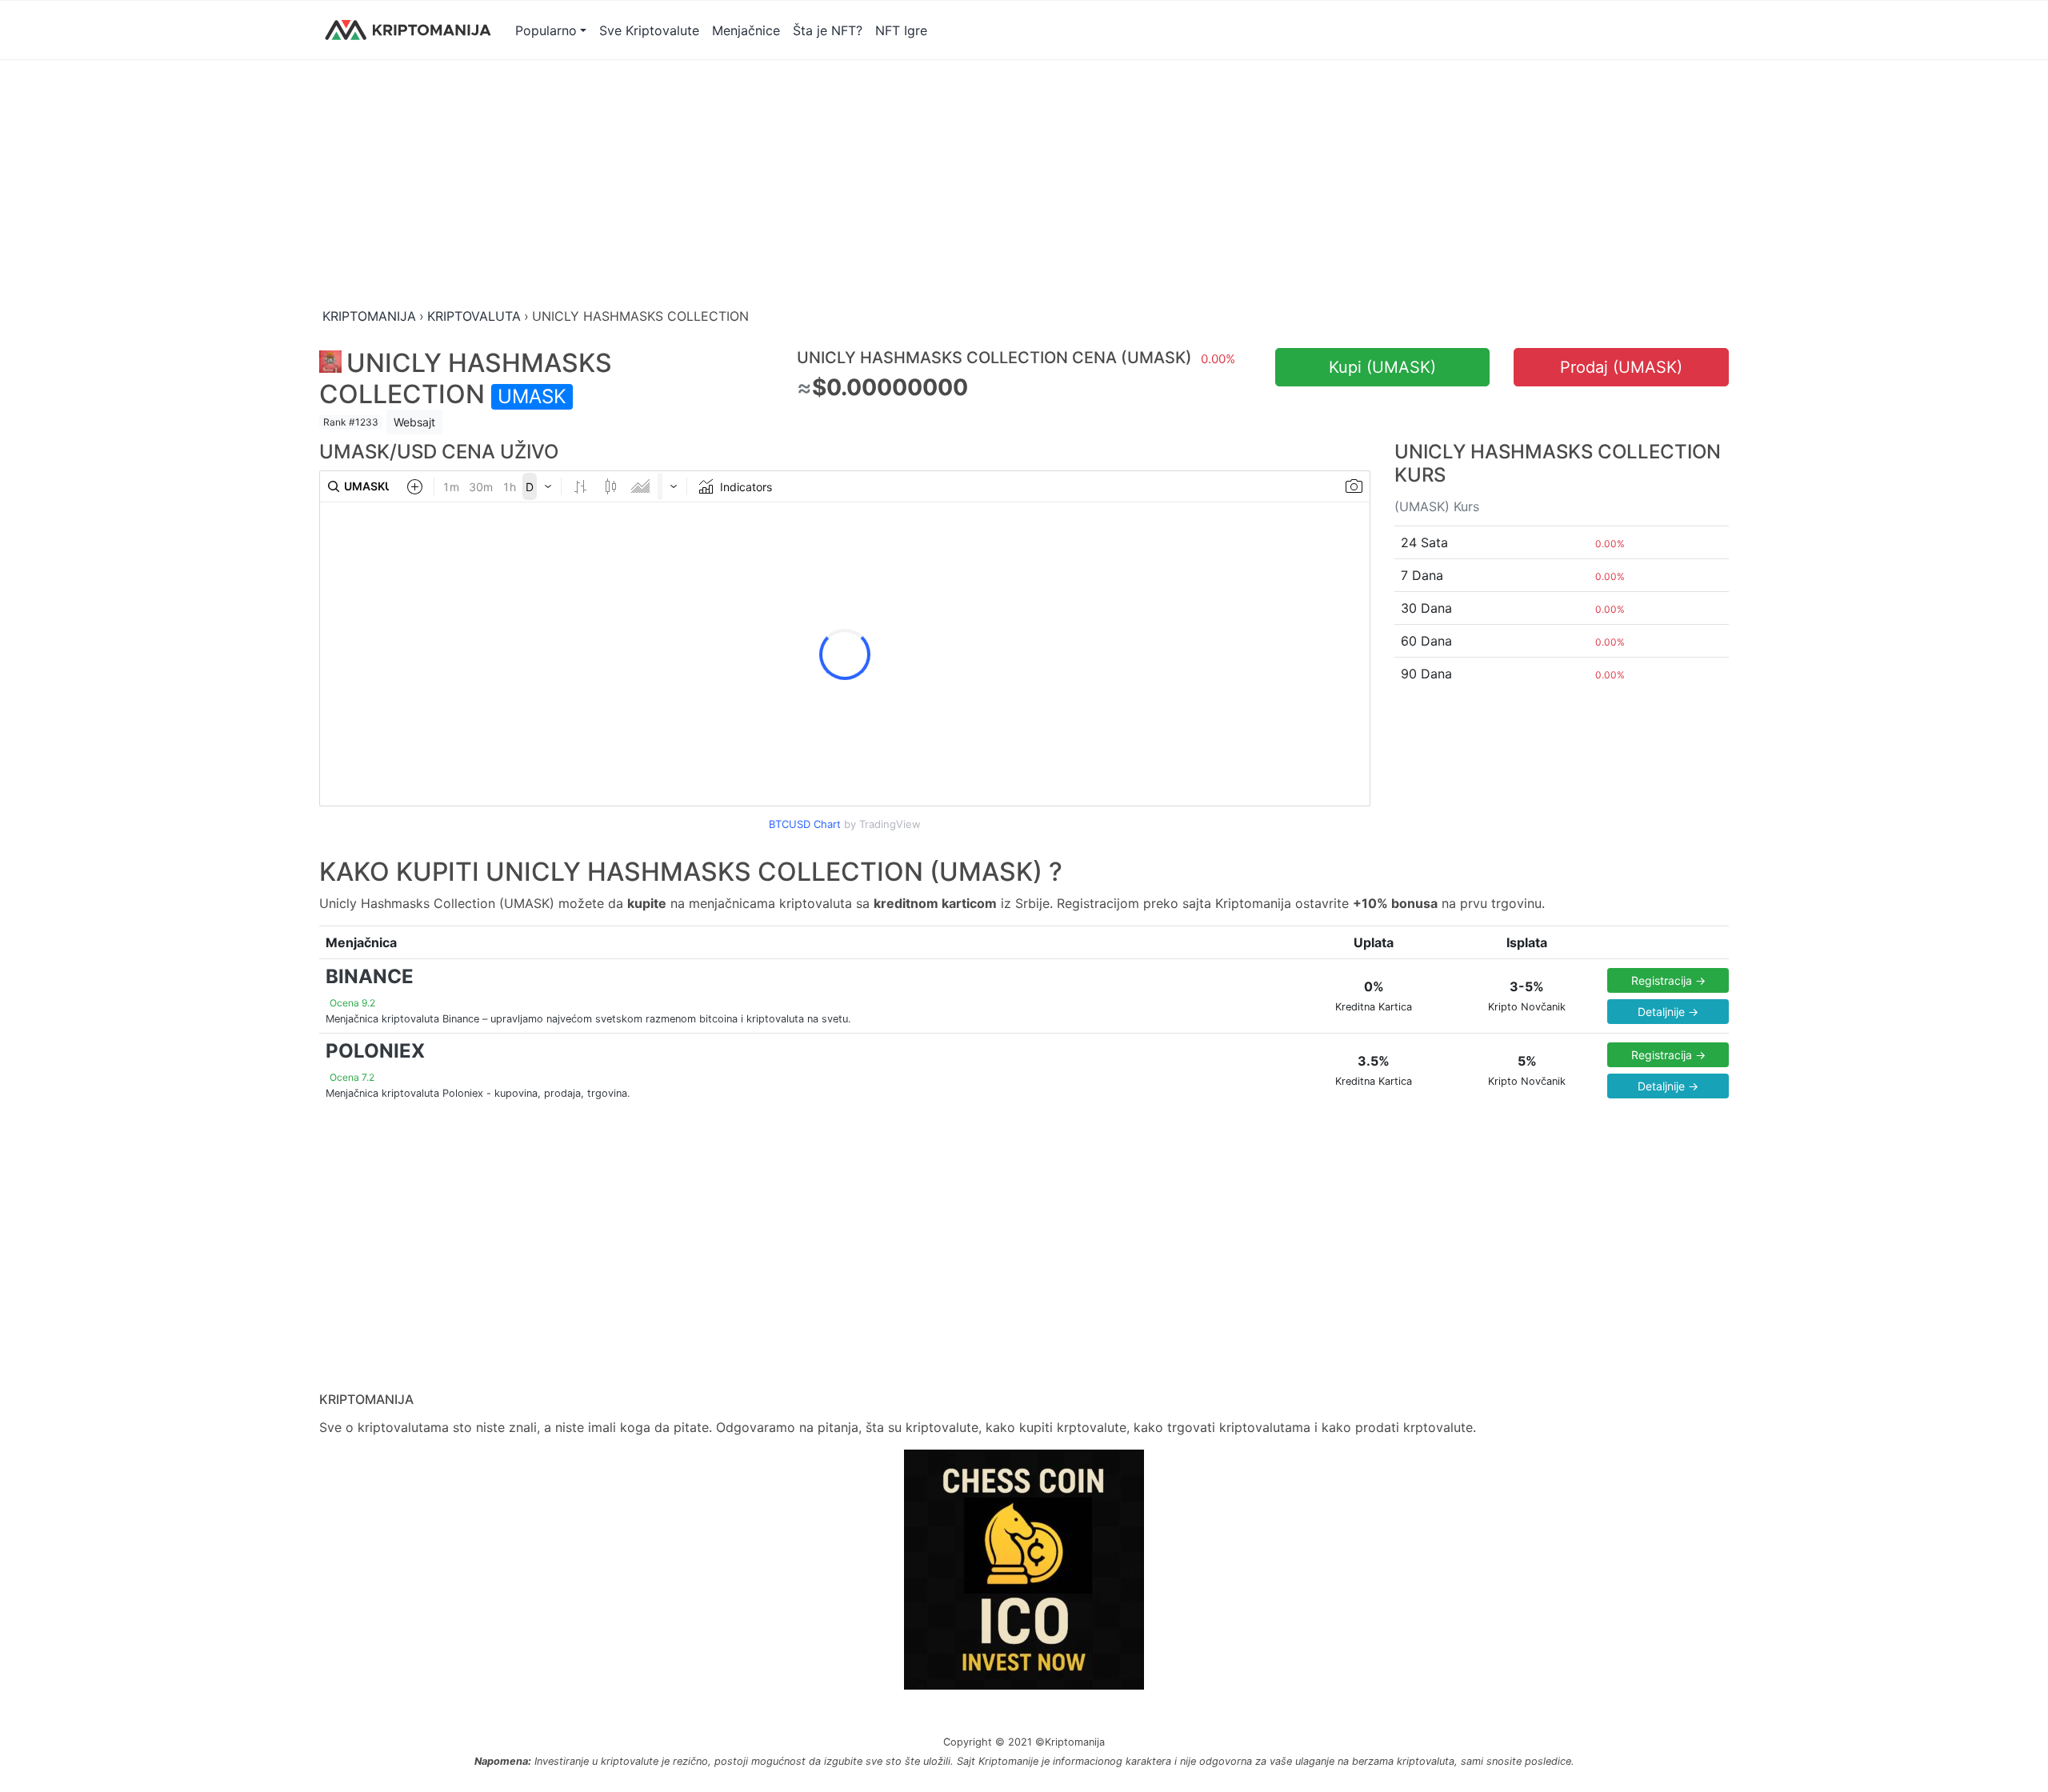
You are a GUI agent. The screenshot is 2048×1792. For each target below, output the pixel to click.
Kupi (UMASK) (1382, 367)
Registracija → (1668, 980)
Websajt (414, 422)
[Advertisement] (799, 185)
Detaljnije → (1668, 1012)
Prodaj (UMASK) (1621, 367)
